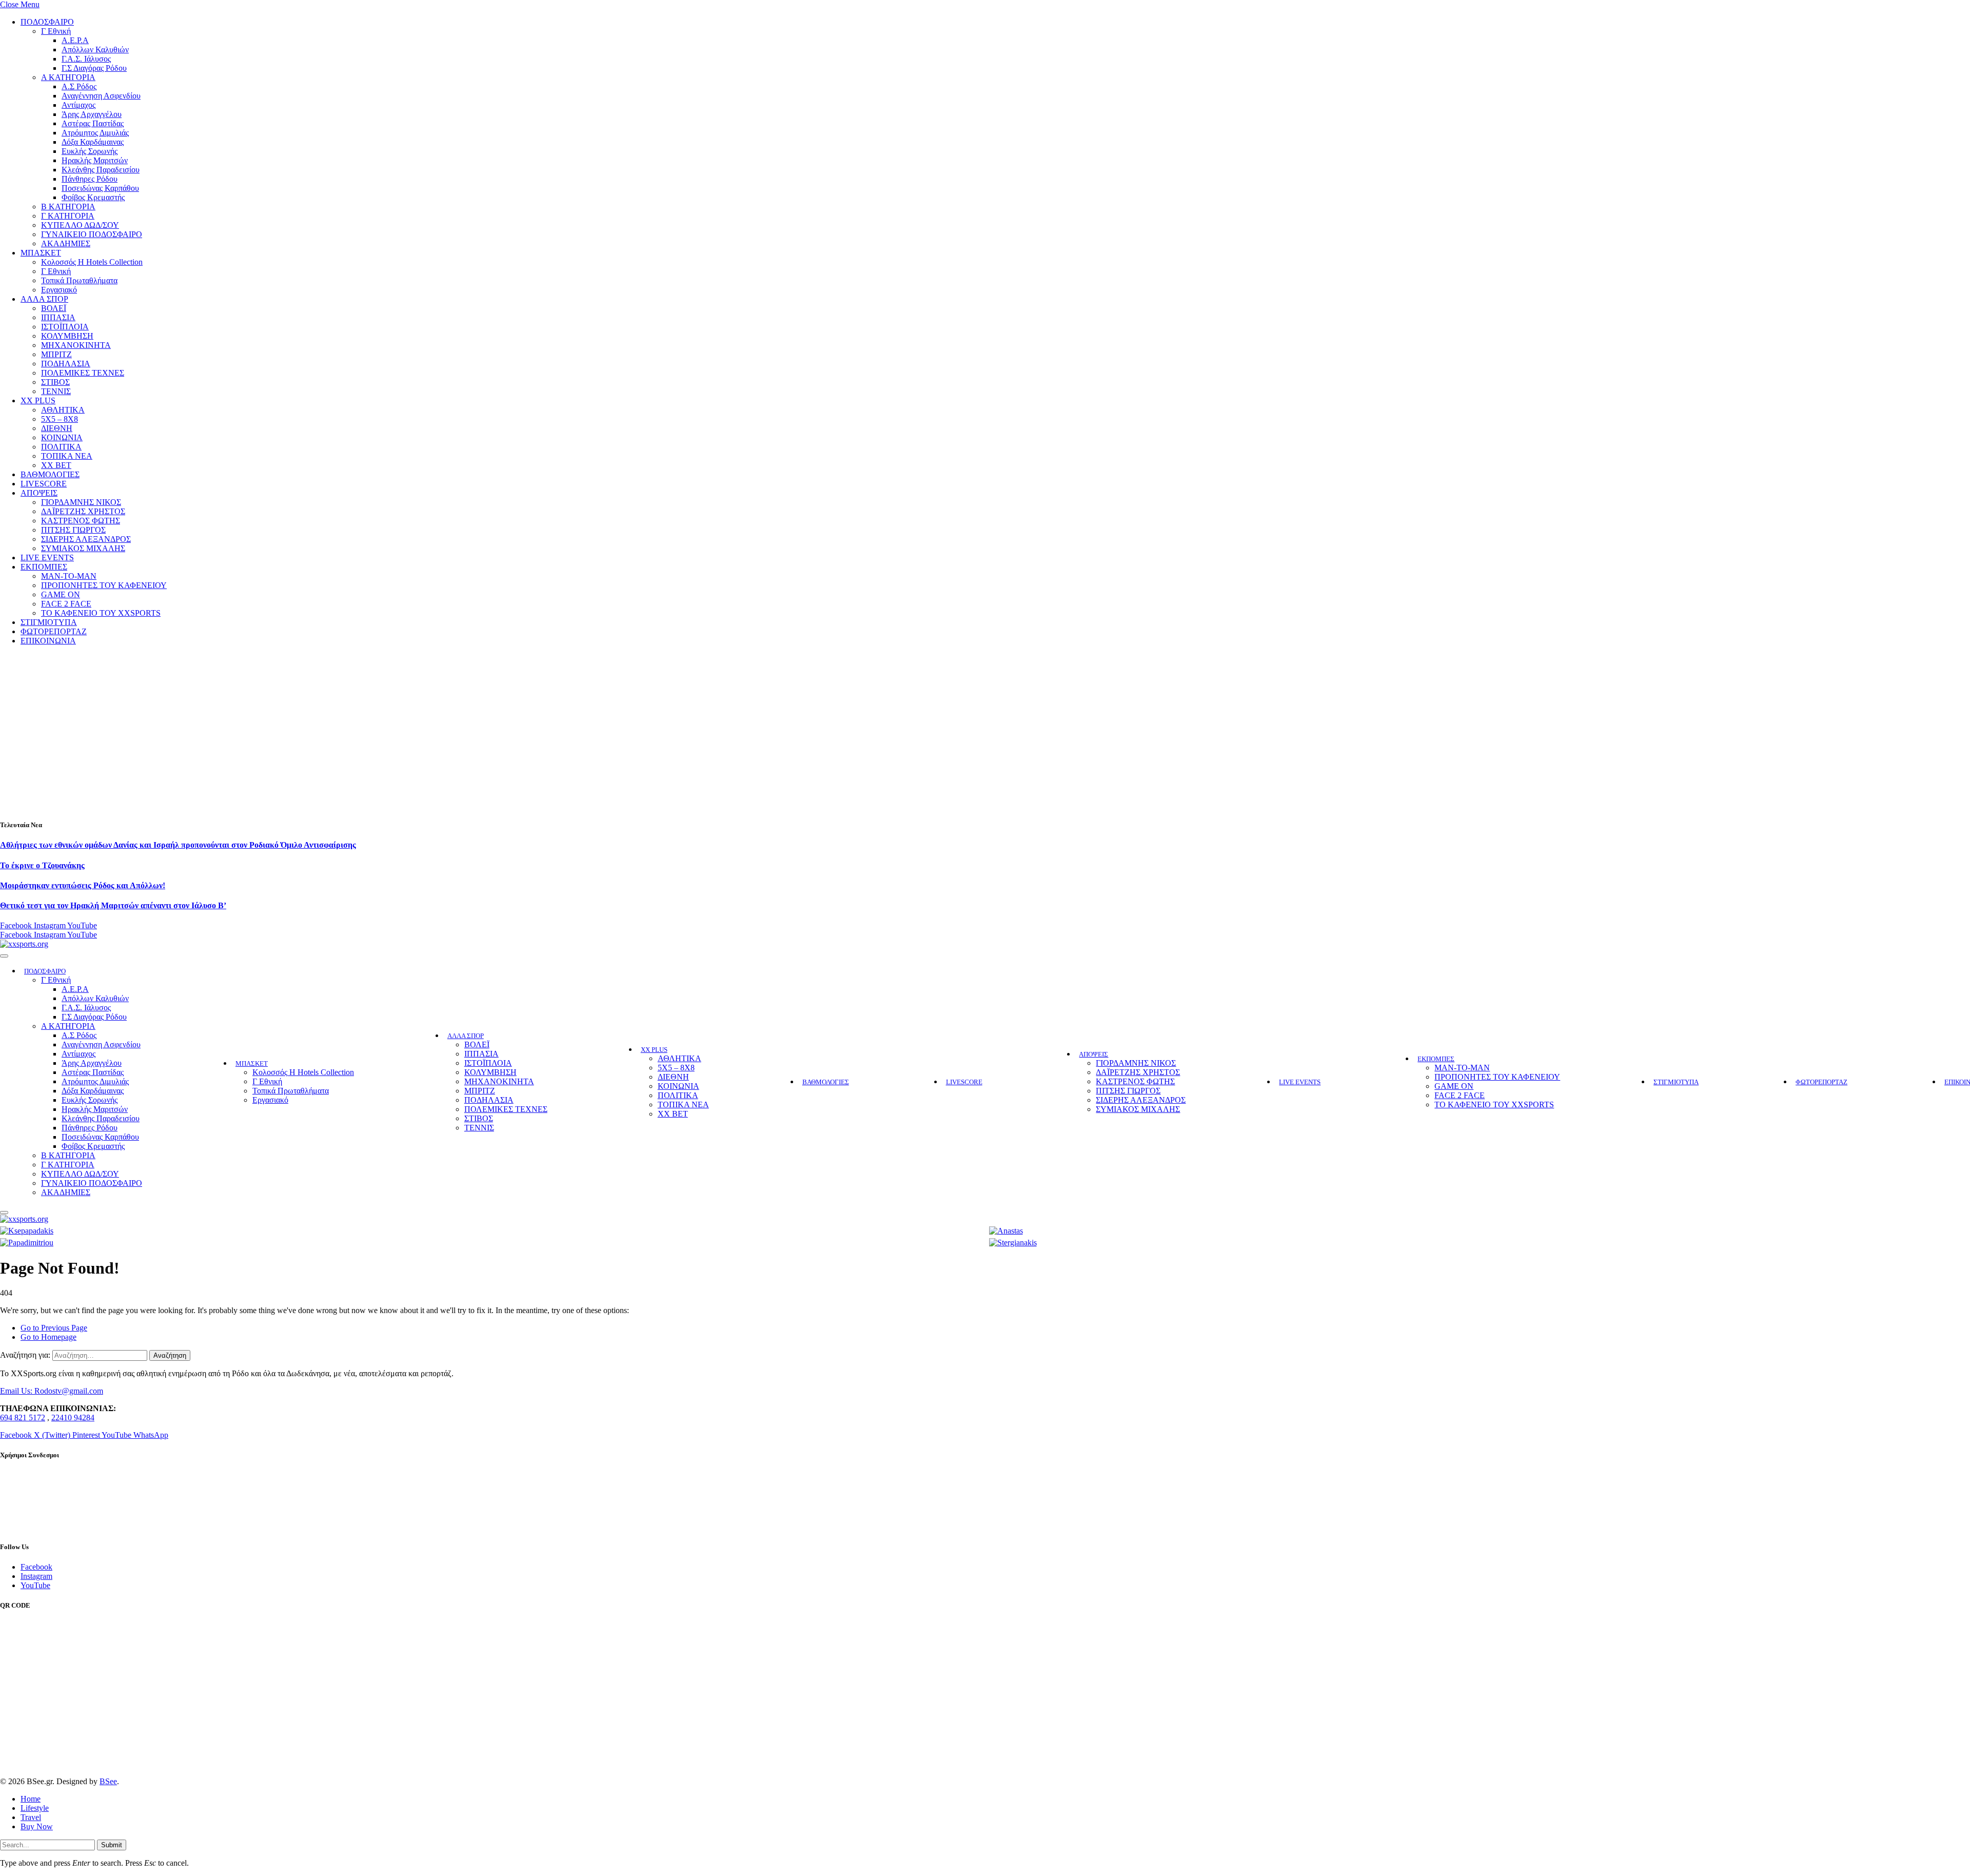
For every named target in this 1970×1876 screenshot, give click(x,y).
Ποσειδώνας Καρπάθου (100, 188)
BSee (108, 1781)
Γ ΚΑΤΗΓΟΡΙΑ (68, 216)
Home (31, 1799)
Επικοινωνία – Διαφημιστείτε (47, 1527)
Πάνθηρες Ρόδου (90, 179)
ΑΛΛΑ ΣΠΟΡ (44, 299)
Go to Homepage (48, 1337)
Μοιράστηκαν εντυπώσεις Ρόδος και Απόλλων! (83, 885)
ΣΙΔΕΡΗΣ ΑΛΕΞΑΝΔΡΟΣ (86, 539)
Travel (31, 1817)
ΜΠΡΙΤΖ (56, 354)
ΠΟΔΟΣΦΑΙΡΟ (47, 22)
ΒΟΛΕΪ (54, 308)
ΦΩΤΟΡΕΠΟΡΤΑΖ (54, 631)
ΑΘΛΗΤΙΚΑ (63, 410)
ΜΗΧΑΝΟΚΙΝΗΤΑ (76, 345)
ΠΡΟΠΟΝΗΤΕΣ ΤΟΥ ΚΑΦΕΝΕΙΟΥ (104, 585)
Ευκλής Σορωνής (90, 151)
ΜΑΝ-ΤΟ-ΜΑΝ (69, 576)
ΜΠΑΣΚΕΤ (41, 253)
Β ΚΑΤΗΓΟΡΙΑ (68, 207)
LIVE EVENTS (47, 558)
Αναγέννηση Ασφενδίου (101, 96)
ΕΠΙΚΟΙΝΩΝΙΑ (48, 641)
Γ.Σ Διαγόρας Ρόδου (94, 68)
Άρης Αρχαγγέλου (92, 114)
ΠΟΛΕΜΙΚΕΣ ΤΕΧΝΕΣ (83, 373)
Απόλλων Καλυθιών (95, 50)
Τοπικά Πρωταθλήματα (79, 280)
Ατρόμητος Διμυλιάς (95, 133)
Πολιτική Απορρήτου (35, 1514)
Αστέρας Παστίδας (93, 123)
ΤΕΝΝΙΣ (56, 391)
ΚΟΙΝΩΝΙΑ (62, 437)
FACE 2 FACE (66, 604)
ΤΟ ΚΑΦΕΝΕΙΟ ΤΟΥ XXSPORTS (101, 613)
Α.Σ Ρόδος (79, 86)
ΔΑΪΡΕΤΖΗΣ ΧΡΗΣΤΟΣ (83, 511)
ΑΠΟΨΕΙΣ (39, 493)
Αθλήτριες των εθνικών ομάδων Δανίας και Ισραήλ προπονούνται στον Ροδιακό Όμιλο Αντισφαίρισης (178, 845)
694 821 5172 (23, 1418)
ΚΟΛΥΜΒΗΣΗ (67, 336)
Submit (112, 1845)
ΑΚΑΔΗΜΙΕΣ (66, 243)
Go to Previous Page (54, 1328)
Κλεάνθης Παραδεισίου (101, 170)
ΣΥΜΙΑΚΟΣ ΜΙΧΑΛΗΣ (83, 548)
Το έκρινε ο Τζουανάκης (42, 865)
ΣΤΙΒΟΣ (55, 382)
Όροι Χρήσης (22, 1501)
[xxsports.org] (24, 944)
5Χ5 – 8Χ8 (60, 419)
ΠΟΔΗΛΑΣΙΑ (66, 364)
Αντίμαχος (78, 105)
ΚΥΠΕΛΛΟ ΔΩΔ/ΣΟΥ (80, 225)
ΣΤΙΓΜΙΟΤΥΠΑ (49, 622)
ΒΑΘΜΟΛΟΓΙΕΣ (50, 474)
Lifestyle (35, 1808)
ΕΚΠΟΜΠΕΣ (44, 567)
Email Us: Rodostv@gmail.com (52, 1391)
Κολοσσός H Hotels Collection (92, 262)
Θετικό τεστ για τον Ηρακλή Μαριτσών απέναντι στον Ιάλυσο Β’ (113, 905)
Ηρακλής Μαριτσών (95, 160)
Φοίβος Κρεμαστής (93, 197)
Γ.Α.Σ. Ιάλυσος (86, 59)
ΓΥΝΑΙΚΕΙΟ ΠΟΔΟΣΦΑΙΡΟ (92, 234)
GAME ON (61, 594)
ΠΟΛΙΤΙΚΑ (61, 447)
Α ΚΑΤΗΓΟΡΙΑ (68, 77)
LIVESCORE (44, 484)
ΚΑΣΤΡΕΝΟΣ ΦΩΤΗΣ (81, 521)
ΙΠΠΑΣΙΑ (58, 317)
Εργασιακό (59, 290)
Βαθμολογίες (22, 1476)
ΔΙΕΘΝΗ (57, 428)
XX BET (56, 465)
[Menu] (4, 956)
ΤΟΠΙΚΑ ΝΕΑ (67, 456)
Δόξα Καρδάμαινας (93, 142)
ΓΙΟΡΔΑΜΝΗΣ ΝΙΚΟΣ (81, 502)
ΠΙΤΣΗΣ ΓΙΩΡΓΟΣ (73, 530)
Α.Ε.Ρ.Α (75, 40)
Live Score (18, 1488)
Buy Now (37, 1826)
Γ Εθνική (56, 31)
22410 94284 (73, 1418)
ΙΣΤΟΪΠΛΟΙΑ (65, 327)
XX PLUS (38, 400)
